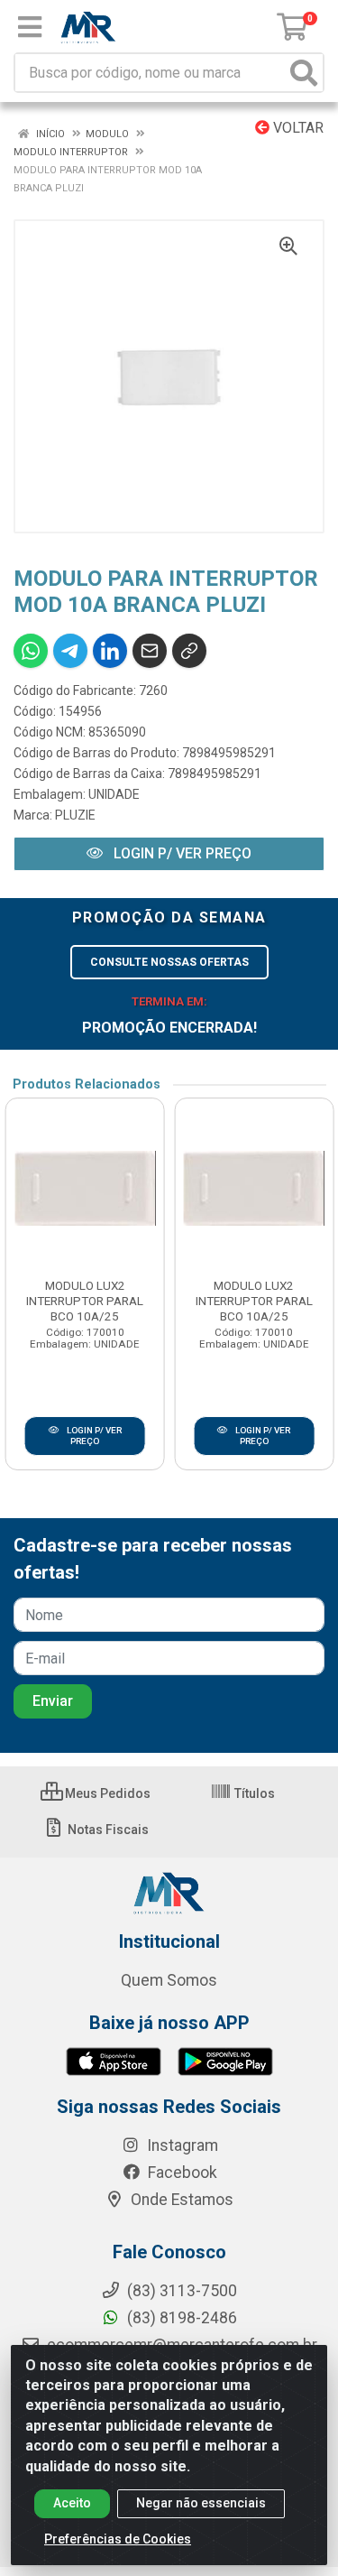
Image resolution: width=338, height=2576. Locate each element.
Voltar (297, 128)
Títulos (253, 1793)
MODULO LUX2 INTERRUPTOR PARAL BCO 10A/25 (85, 1301)
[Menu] (30, 27)
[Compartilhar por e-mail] (150, 651)
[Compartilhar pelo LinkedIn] (110, 651)
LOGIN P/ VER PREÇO (181, 853)
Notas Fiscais (107, 1830)
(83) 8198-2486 (180, 2318)
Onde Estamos (180, 2200)
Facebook (181, 2173)
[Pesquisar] (304, 73)
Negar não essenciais (201, 2503)
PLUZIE (75, 815)
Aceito (72, 2503)
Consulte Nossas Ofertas (169, 962)
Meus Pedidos (106, 1793)
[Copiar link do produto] (189, 651)
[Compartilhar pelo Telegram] (70, 651)
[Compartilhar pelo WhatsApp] (31, 651)
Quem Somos (169, 1980)
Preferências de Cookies (118, 2539)
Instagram (181, 2145)
